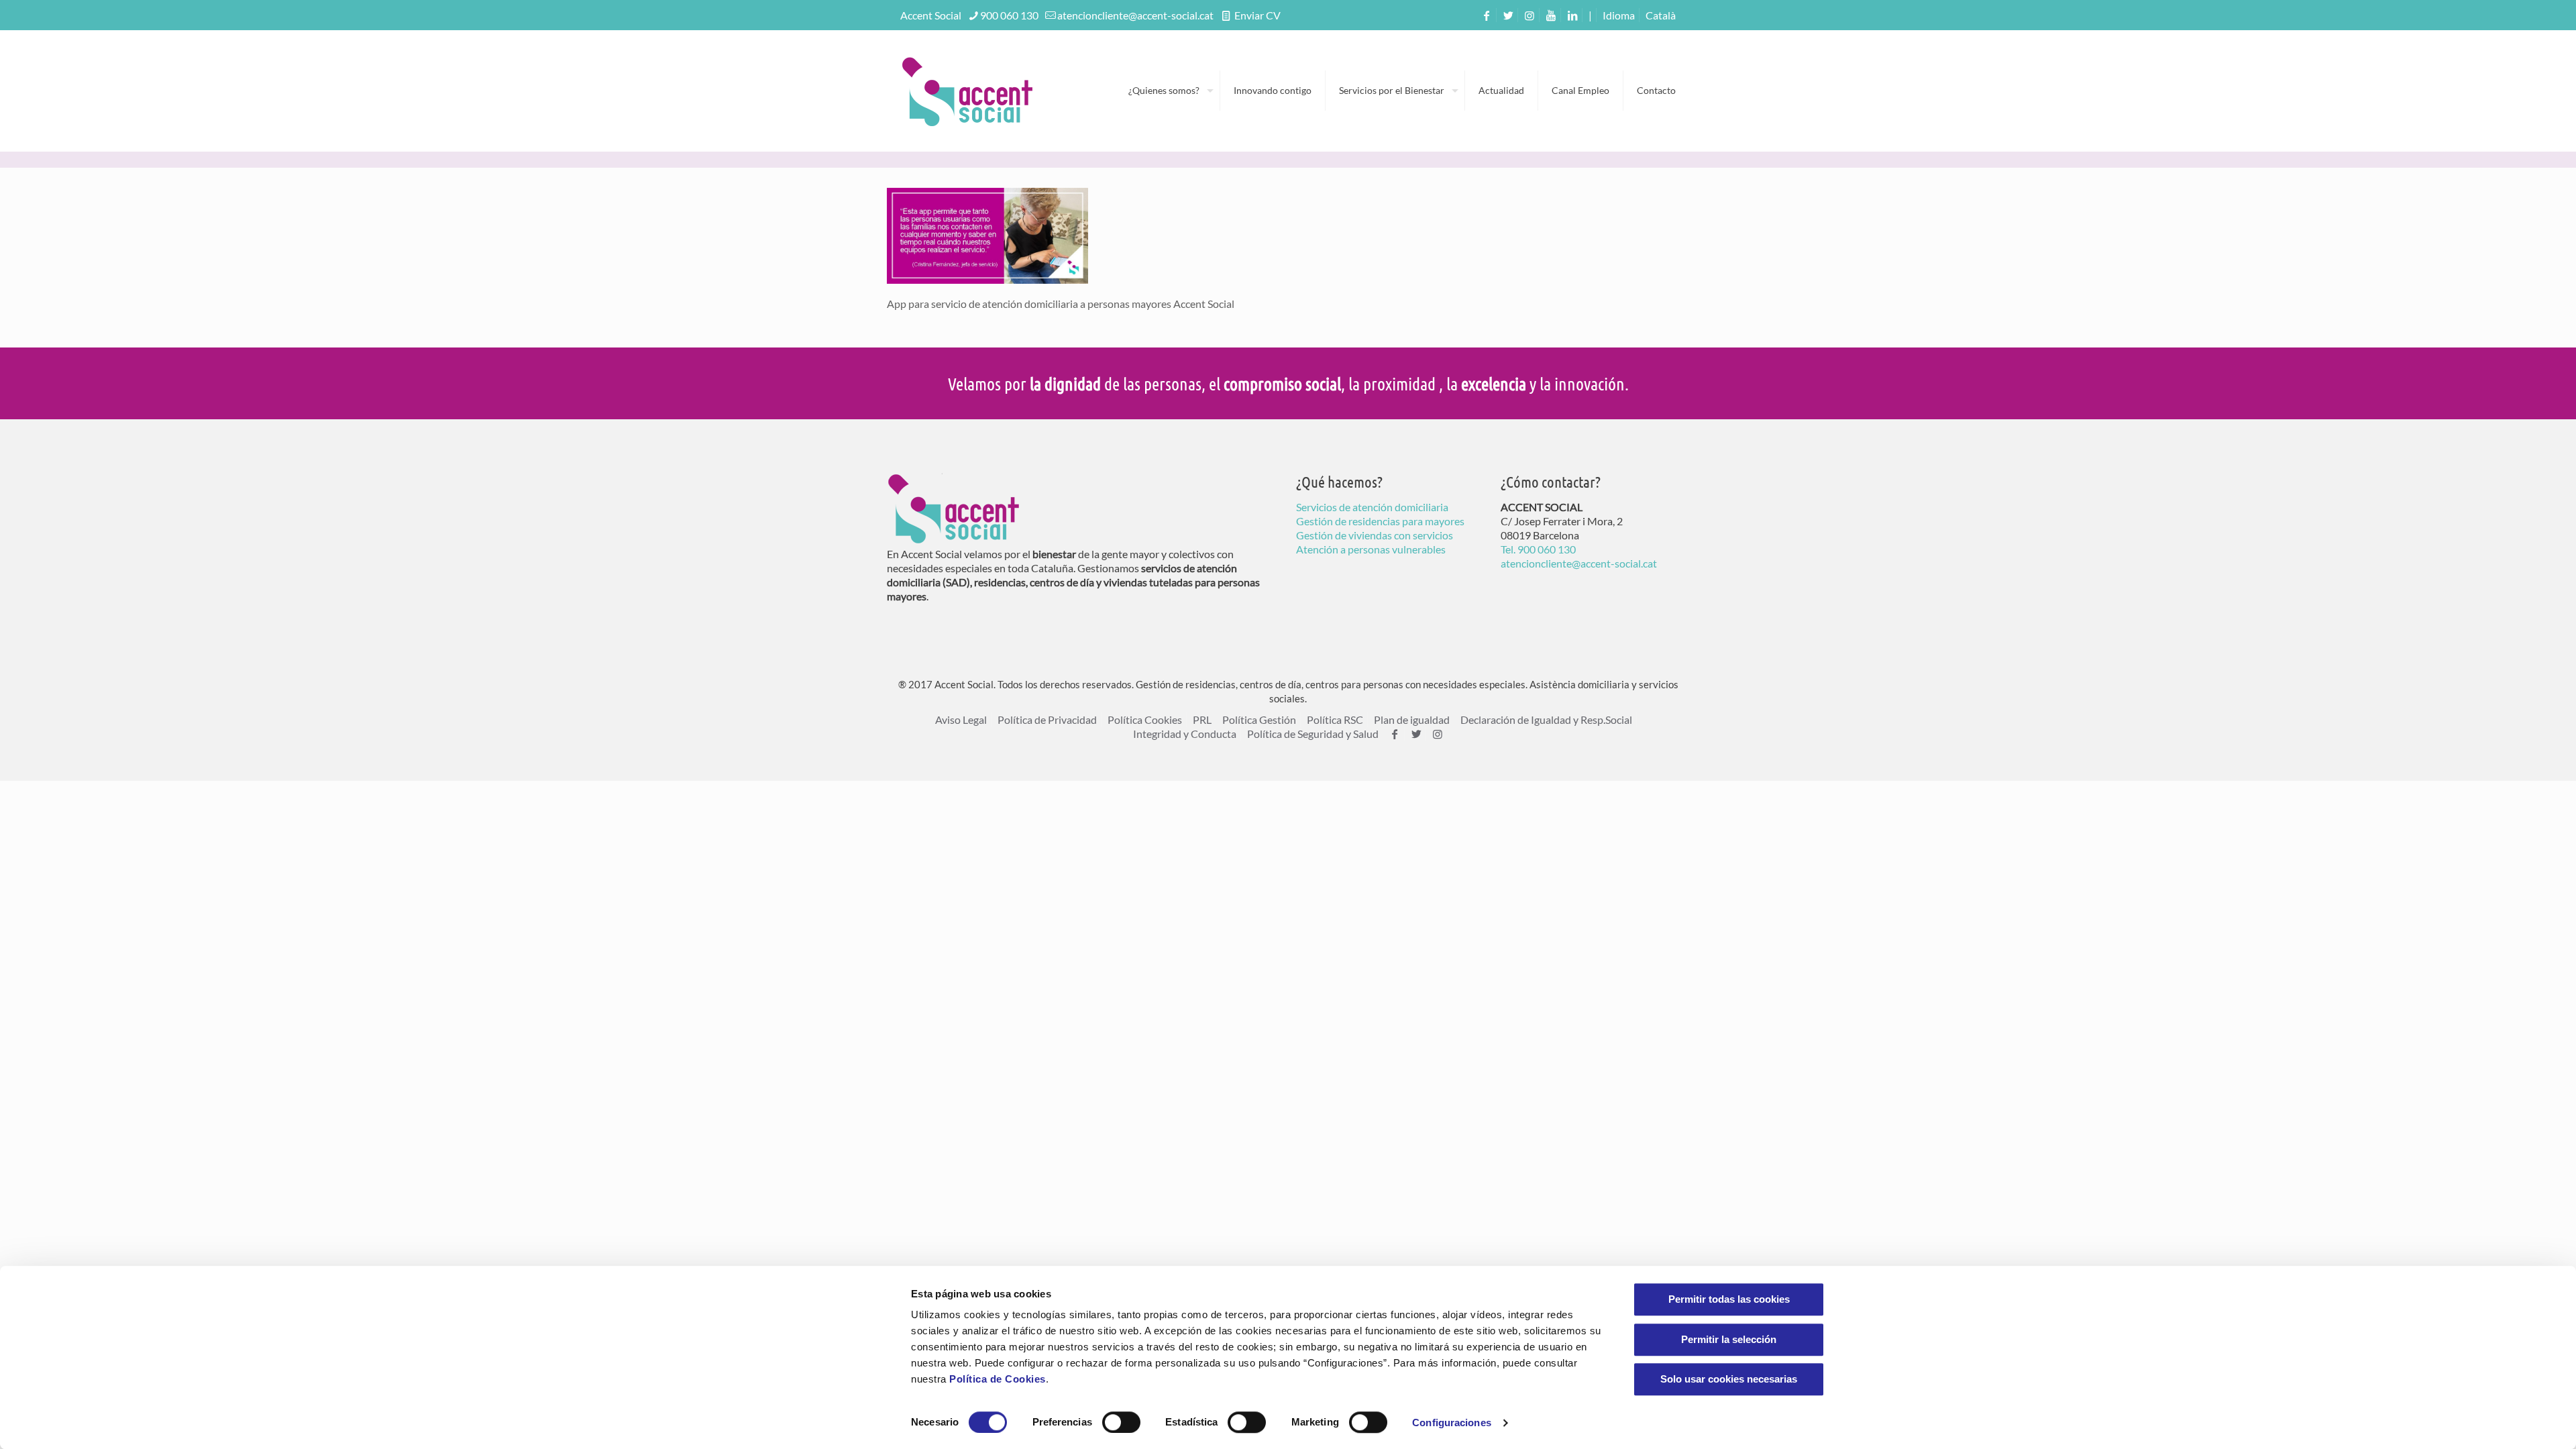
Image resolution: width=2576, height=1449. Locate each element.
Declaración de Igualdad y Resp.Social (1546, 719)
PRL (1202, 719)
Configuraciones (1452, 1423)
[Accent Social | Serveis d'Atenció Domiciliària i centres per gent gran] (967, 91)
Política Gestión (1259, 719)
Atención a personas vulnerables (1371, 549)
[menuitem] (1661, 15)
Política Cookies (1145, 719)
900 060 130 (1009, 15)
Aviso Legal (961, 719)
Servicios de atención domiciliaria (1372, 507)
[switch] (1121, 1422)
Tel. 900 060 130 (1538, 549)
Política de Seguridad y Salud (1313, 734)
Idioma (1619, 15)
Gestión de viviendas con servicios (1375, 535)
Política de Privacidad (1047, 719)
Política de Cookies (998, 1379)
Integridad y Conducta (1185, 734)
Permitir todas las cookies (1729, 1299)
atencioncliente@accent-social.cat (1135, 15)
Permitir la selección (1729, 1339)
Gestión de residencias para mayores (1380, 521)
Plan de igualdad (1412, 719)
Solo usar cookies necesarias (1729, 1379)
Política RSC (1335, 719)
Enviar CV (1256, 15)
